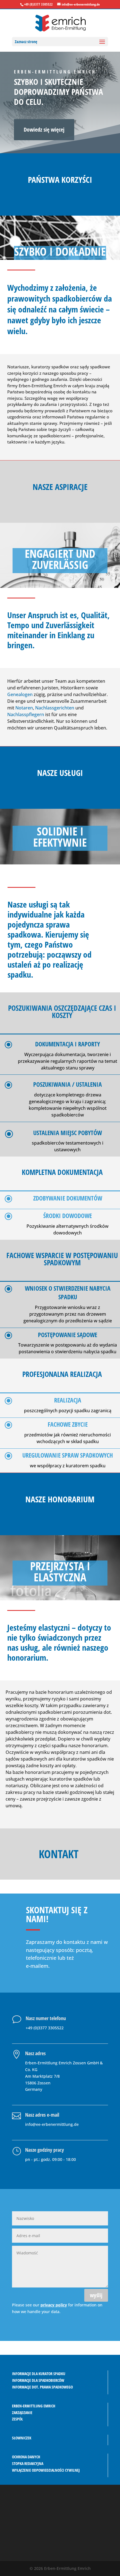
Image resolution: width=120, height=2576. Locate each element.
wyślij (96, 2295)
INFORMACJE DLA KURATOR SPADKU (39, 2374)
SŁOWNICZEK (22, 2438)
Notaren (24, 708)
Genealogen (20, 694)
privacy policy (54, 2305)
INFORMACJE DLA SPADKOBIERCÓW (38, 2380)
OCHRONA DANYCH (26, 2457)
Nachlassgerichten (55, 708)
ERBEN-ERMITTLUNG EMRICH (34, 2406)
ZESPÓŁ (17, 2419)
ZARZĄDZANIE (22, 2413)
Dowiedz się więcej (44, 130)
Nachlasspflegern (26, 714)
